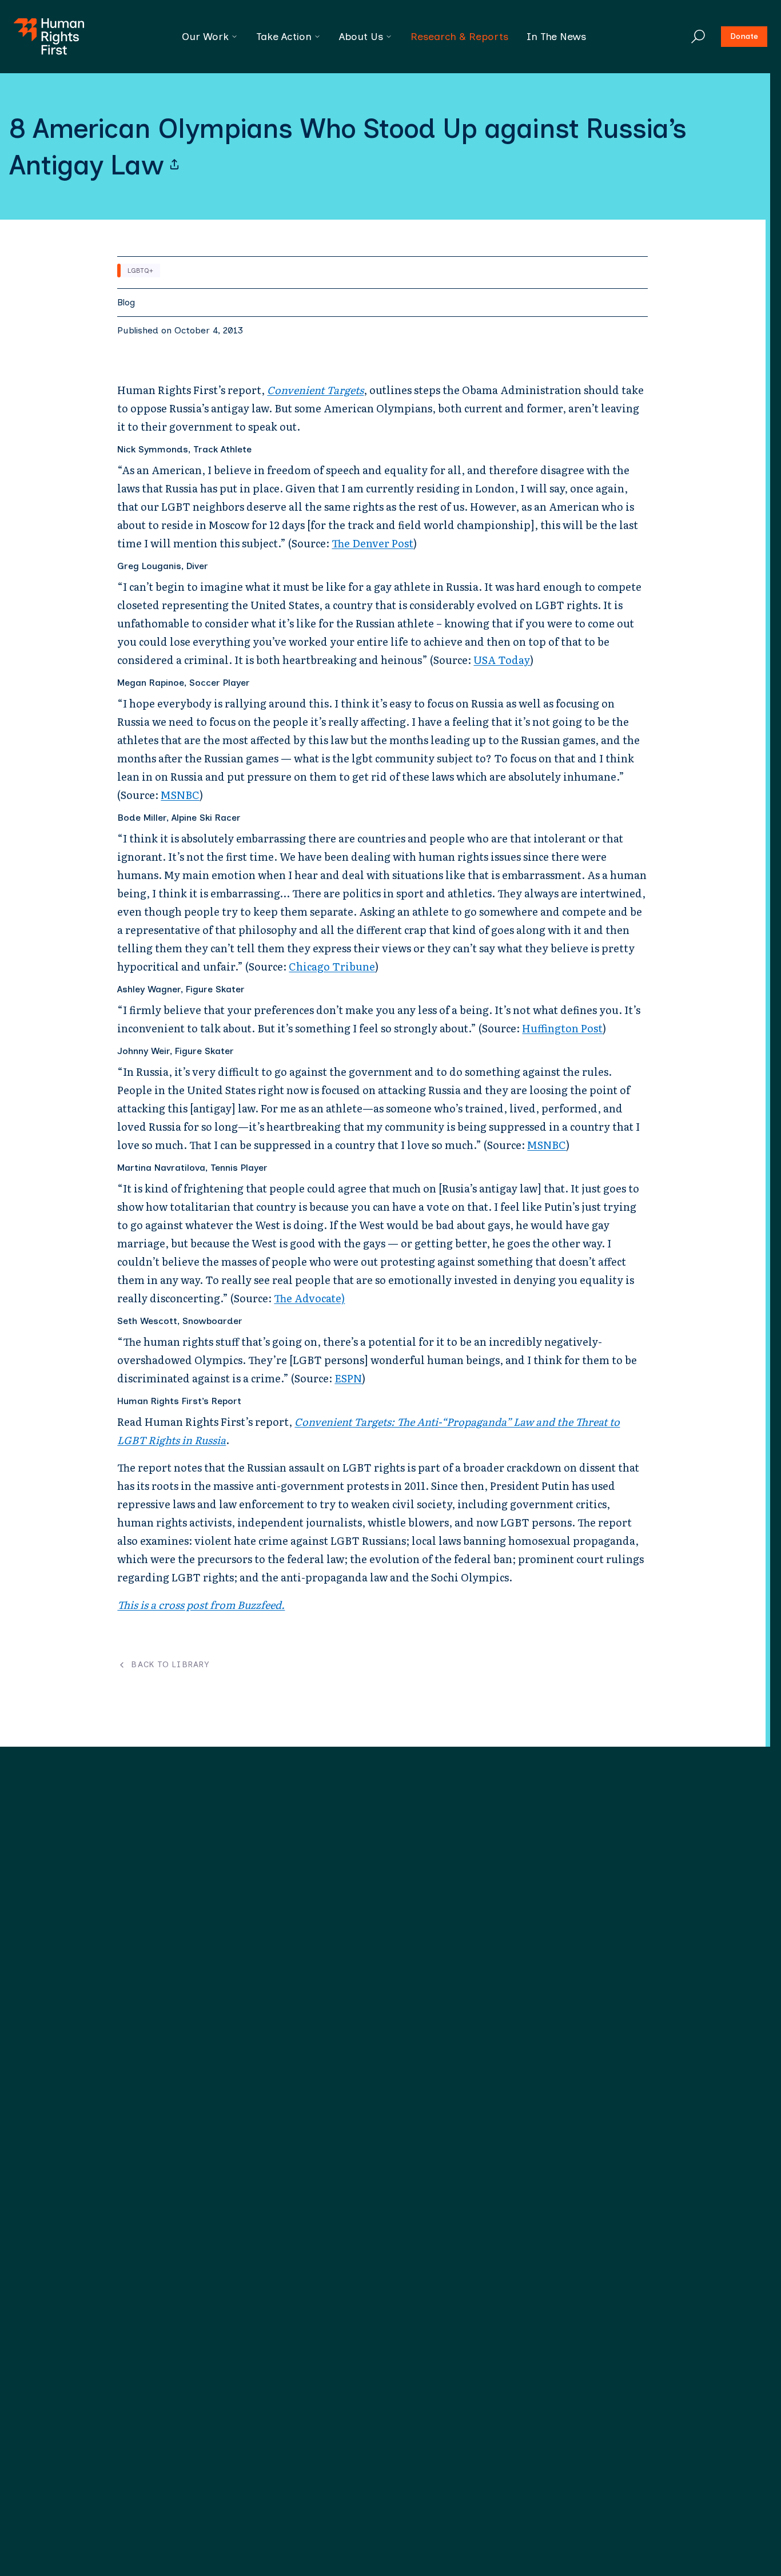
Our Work (205, 37)
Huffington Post (562, 1028)
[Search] (698, 37)
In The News (556, 37)
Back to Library (170, 1665)
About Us (361, 37)
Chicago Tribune (332, 966)
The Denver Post (372, 543)
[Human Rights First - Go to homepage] (49, 37)
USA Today (502, 660)
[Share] (174, 165)
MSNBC (180, 795)
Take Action (284, 37)
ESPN (348, 1378)
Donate (744, 36)
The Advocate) (309, 1298)
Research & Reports (459, 37)
